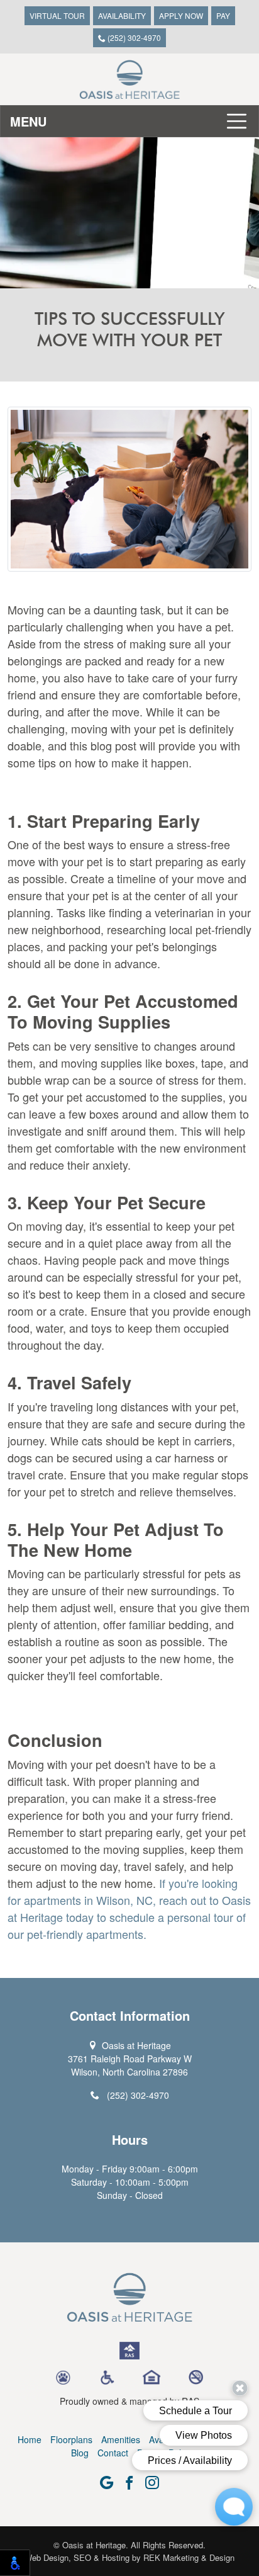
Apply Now (181, 15)
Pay (223, 15)
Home (30, 2439)
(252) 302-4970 (133, 37)
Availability (122, 15)
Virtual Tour (57, 15)
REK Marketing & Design (189, 2557)
